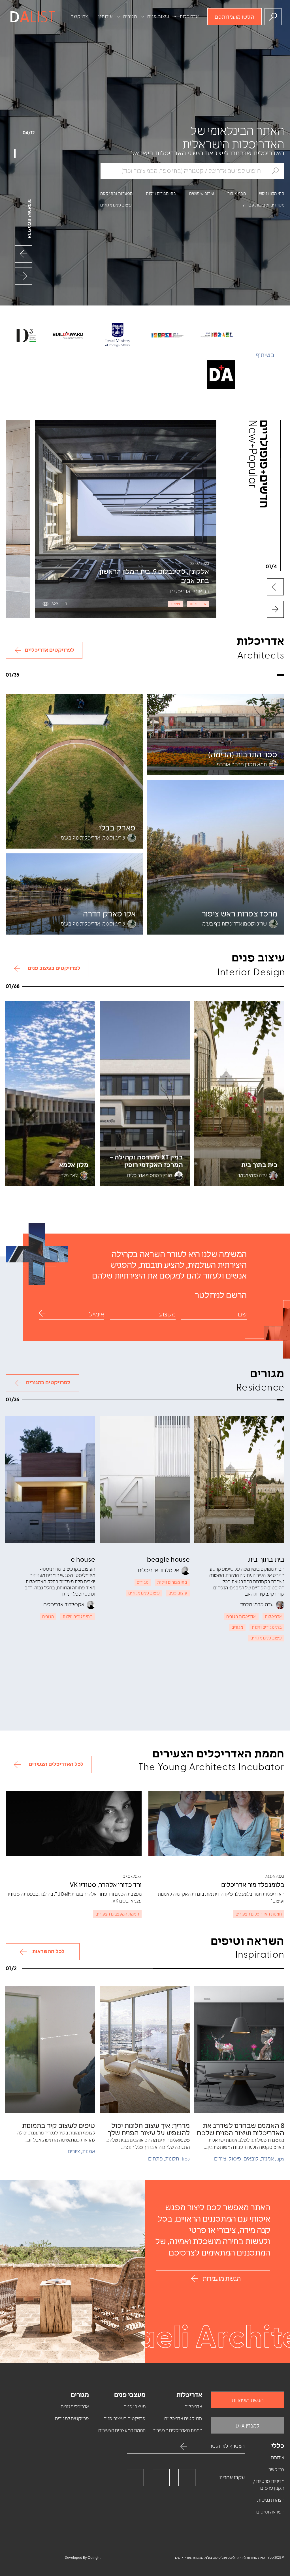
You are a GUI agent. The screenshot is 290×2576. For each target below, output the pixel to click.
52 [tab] (86, 987)
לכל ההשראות (48, 1952)
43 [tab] (120, 987)
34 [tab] (34, 677)
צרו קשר (79, 17)
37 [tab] (144, 987)
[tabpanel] (126, 519)
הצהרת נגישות (271, 2500)
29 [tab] (72, 677)
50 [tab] (93, 987)
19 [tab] (147, 677)
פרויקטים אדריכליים (183, 2419)
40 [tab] (132, 987)
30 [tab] (64, 677)
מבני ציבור (237, 194)
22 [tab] (124, 677)
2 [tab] (274, 677)
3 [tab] (266, 677)
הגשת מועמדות (222, 2279)
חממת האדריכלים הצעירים (177, 2431)
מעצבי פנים (135, 2407)
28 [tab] (79, 677)
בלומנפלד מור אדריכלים (253, 1885)
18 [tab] (154, 677)
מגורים (130, 17)
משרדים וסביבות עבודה (264, 205)
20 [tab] (139, 677)
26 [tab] (94, 677)
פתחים (155, 2159)
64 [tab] (40, 987)
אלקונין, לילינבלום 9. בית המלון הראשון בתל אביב (154, 576)
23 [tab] (117, 677)
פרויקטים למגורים (72, 2419)
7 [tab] (236, 677)
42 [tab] (124, 987)
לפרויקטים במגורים (48, 1383)
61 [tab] (51, 987)
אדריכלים (193, 2407)
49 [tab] (97, 987)
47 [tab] (105, 987)
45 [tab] (113, 987)
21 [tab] (132, 677)
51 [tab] (90, 987)
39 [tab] (136, 987)
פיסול (235, 2159)
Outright (94, 2558)
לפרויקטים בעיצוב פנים (54, 969)
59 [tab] (59, 987)
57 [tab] (67, 987)
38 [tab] (140, 987)
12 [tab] (199, 677)
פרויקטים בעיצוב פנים (124, 2419)
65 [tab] (36, 987)
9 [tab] (221, 677)
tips (280, 2159)
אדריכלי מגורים (75, 2407)
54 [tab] (78, 987)
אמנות (267, 2159)
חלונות (172, 2159)
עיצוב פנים (158, 17)
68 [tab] (24, 987)
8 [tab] (229, 677)
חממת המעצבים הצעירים (122, 2431)
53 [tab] (82, 987)
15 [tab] (177, 677)
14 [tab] (184, 677)
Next (24, 254)
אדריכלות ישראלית (29, 219)
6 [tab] (244, 677)
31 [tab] (57, 677)
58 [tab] (63, 987)
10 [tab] (214, 677)
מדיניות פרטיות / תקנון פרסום (269, 2485)
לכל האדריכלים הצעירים (56, 1764)
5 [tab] (251, 677)
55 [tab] (74, 987)
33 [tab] (42, 677)
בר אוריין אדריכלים (190, 591)
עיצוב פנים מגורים (116, 205)
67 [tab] (28, 987)
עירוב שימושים (202, 194)
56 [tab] (70, 987)
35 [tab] (27, 677)
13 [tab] (191, 677)
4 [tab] (259, 677)
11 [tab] (206, 677)
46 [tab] (109, 987)
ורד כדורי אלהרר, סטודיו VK (106, 1885)
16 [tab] (169, 677)
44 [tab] (117, 987)
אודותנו (106, 17)
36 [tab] (148, 987)
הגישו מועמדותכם (234, 17)
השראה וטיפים (270, 2512)
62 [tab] (47, 987)
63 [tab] (43, 987)
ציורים (220, 2159)
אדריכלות (189, 17)
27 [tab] (87, 677)
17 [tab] (162, 677)
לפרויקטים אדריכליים (50, 650)
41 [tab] (128, 987)
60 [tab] (55, 987)
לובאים (251, 2159)
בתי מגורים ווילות (161, 194)
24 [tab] (109, 677)
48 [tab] (101, 987)
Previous (24, 276)
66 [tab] (32, 987)
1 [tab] (282, 677)
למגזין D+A (248, 2426)
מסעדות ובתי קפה (117, 194)
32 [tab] (49, 677)
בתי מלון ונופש (272, 194)
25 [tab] (102, 677)
